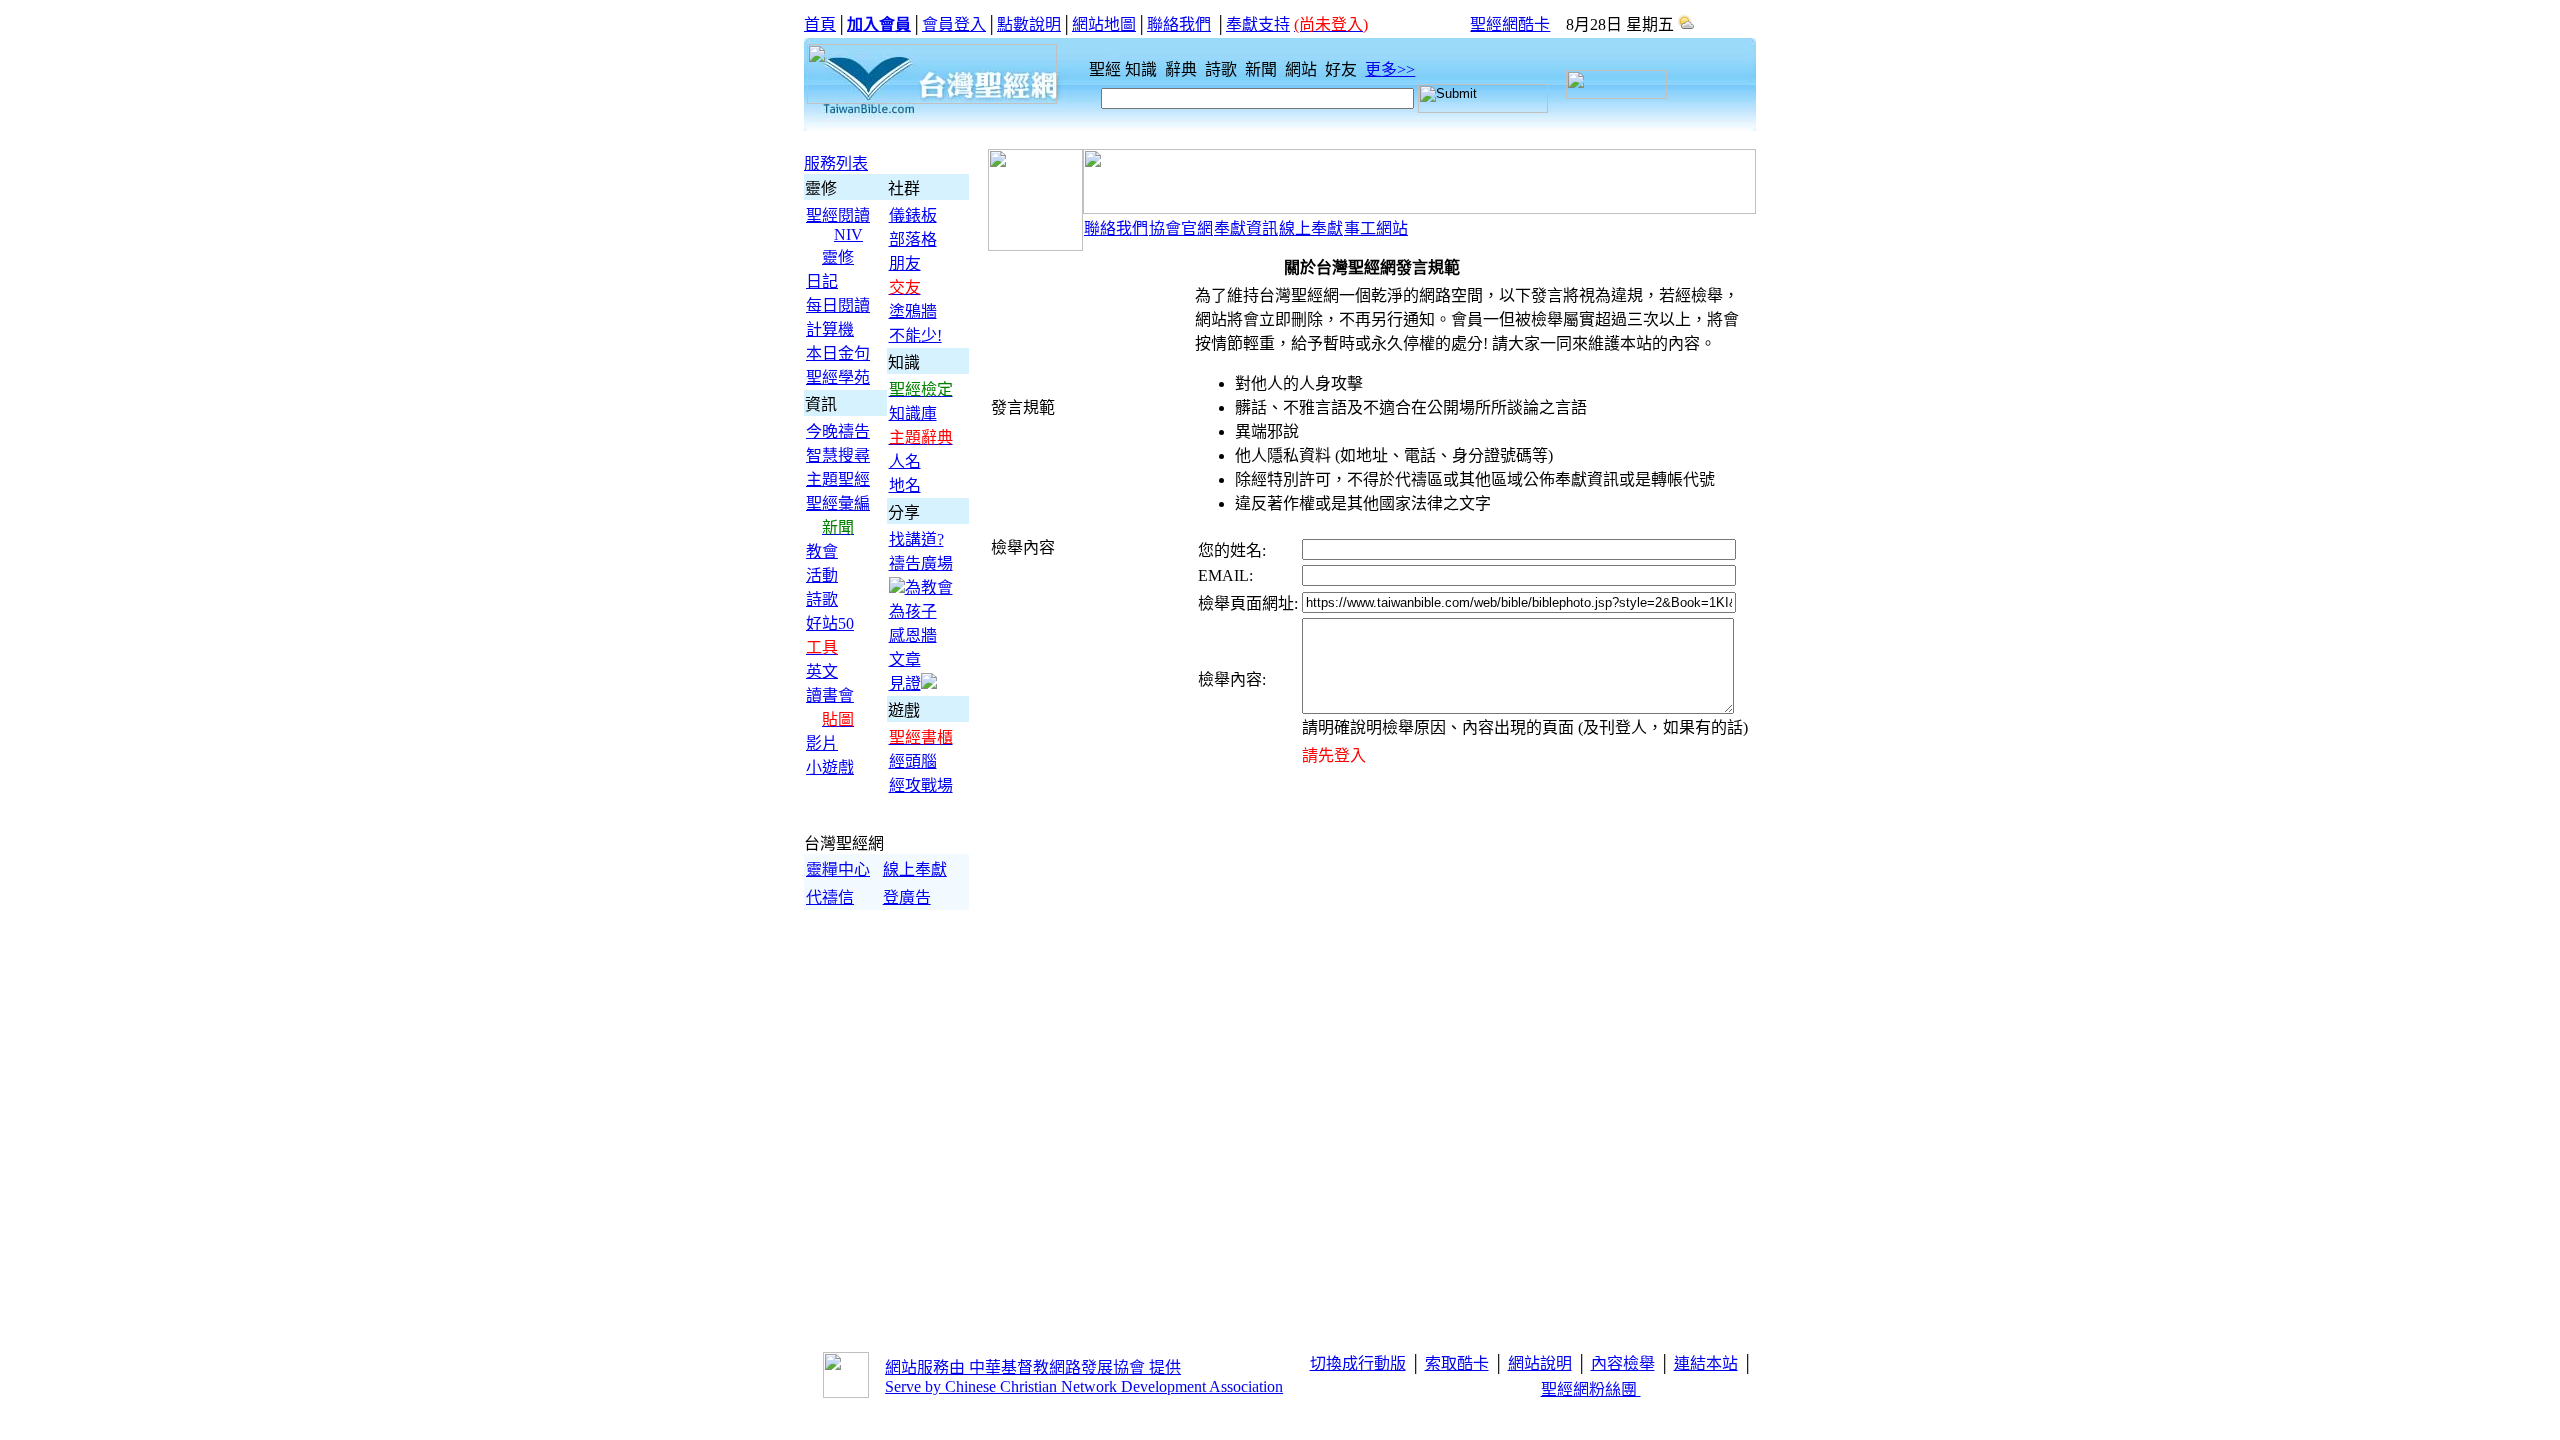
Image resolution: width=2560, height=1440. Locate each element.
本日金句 (838, 353)
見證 (905, 683)
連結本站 (1706, 1363)
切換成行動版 (1358, 1363)
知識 (1143, 69)
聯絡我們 (1179, 24)
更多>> (1390, 69)
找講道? (916, 539)
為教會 (929, 587)
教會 (822, 551)
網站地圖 (1104, 24)
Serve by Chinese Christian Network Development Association (1084, 1386)
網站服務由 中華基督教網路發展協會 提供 (1033, 1367)
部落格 (913, 239)
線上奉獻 (915, 869)
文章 (905, 659)
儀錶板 (913, 215)
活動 (822, 575)
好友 (1343, 69)
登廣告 (907, 897)
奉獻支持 (1258, 24)
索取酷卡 (1457, 1363)
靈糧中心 (838, 869)
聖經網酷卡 (1510, 24)
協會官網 (1181, 228)
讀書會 (830, 695)
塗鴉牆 (913, 311)
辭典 (1183, 69)
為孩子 (913, 611)
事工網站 (1376, 228)
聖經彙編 (838, 503)
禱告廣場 (921, 563)
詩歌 (1223, 69)
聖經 (1099, 69)
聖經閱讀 (838, 215)
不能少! (915, 335)
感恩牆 (913, 635)
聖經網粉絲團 (1591, 1389)
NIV (848, 234)
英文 (822, 671)
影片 (822, 743)
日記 (822, 281)
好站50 (830, 623)
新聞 (1263, 69)
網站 (1303, 69)
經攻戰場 (921, 785)
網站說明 (1540, 1363)
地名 (905, 485)
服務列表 (836, 163)
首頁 (820, 24)
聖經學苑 (838, 377)
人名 (905, 461)
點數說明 (1029, 24)
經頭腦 (913, 761)
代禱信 (830, 897)
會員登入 (954, 24)
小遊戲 (830, 767)
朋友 (905, 263)
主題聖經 (838, 479)
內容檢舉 (1623, 1363)
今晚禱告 (838, 431)
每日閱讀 (838, 305)
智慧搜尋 (838, 455)
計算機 (830, 329)
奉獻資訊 (1246, 228)
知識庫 (913, 413)
